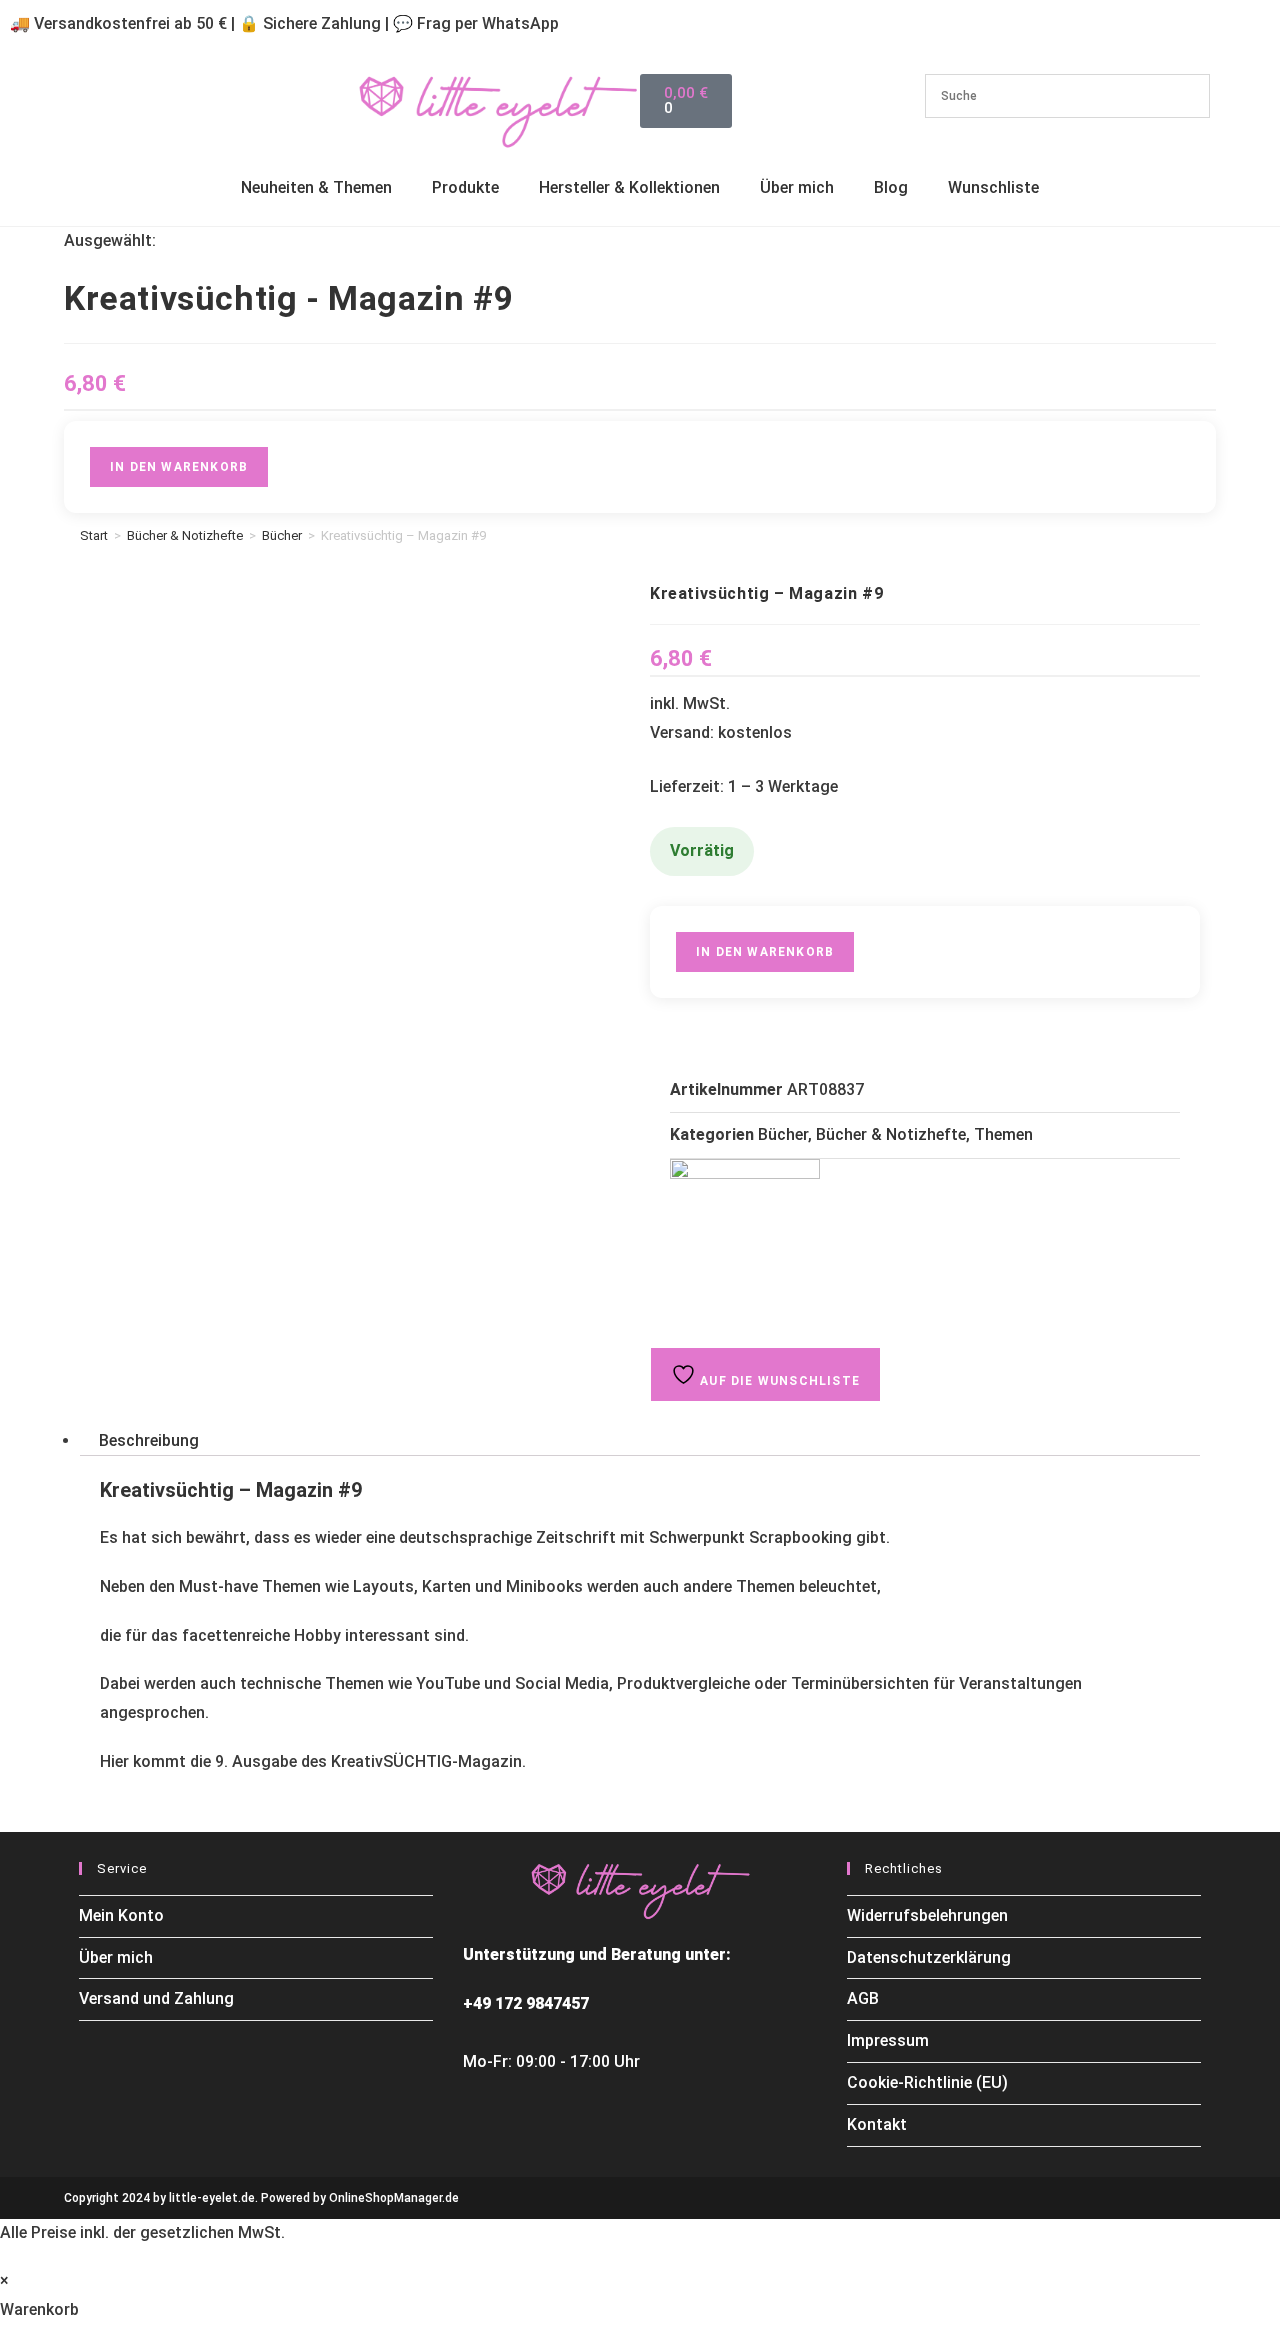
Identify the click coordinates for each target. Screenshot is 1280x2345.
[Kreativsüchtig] (745, 1234)
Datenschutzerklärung (929, 1957)
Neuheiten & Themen (316, 187)
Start (94, 535)
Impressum (888, 2040)
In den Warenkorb (179, 467)
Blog (891, 187)
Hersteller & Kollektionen (629, 187)
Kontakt (877, 2124)
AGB (863, 1998)
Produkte (465, 187)
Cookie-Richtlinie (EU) (927, 2082)
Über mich (797, 187)
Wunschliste (993, 187)
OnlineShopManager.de (394, 2198)
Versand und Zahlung (156, 1998)
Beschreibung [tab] (149, 1440)
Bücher (282, 535)
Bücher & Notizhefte (185, 535)
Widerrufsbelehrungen (927, 1915)
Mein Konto (121, 1915)
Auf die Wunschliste (778, 1381)
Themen (1003, 1134)
